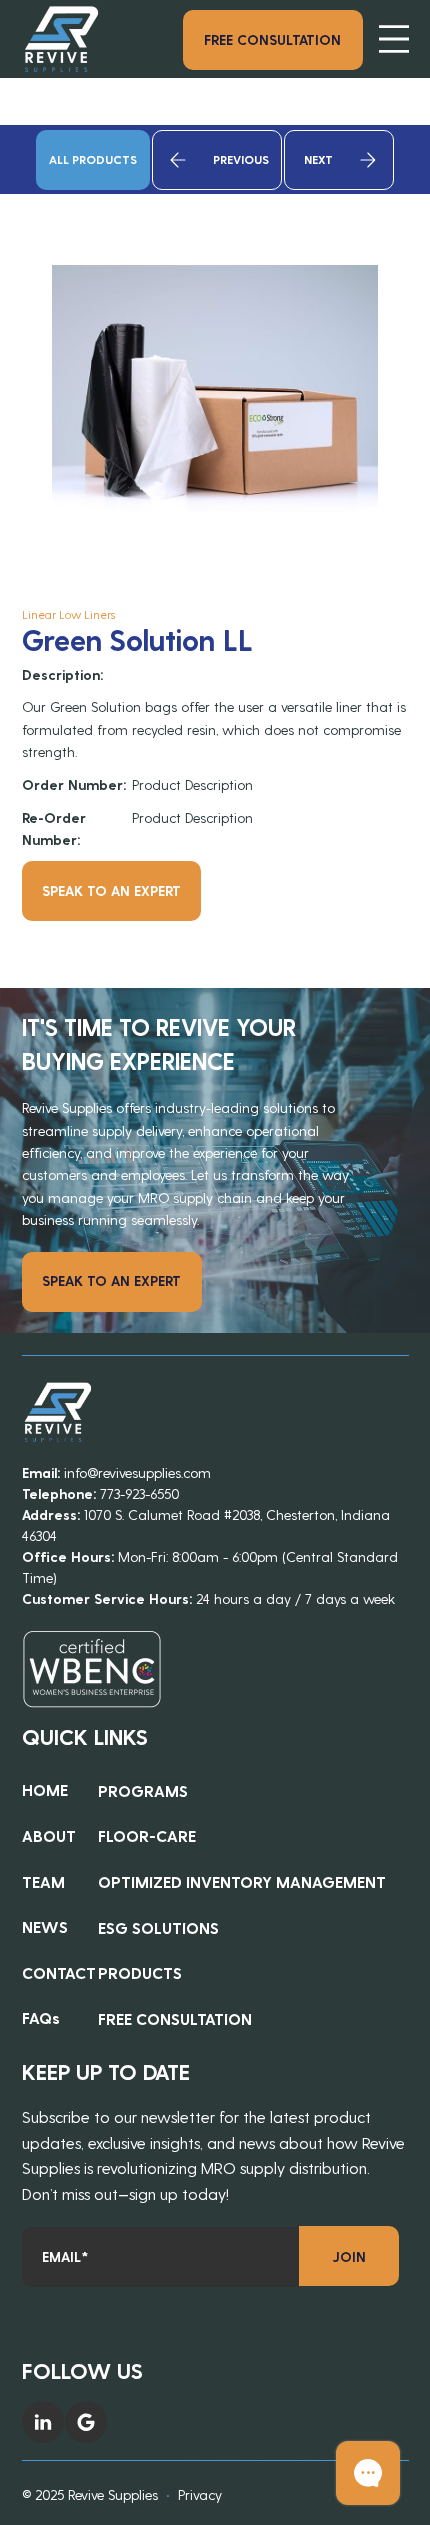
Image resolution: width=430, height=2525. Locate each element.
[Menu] (394, 39)
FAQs (41, 2017)
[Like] (43, 2422)
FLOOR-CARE (147, 1835)
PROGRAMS (143, 1790)
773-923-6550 (139, 1493)
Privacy (200, 2494)
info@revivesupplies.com (137, 1472)
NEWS (45, 1926)
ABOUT (49, 1835)
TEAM (43, 1881)
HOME (45, 1789)
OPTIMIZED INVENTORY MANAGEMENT (242, 1881)
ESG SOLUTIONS (158, 1927)
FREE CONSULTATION (175, 2018)
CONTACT (59, 1972)
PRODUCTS (140, 1972)
